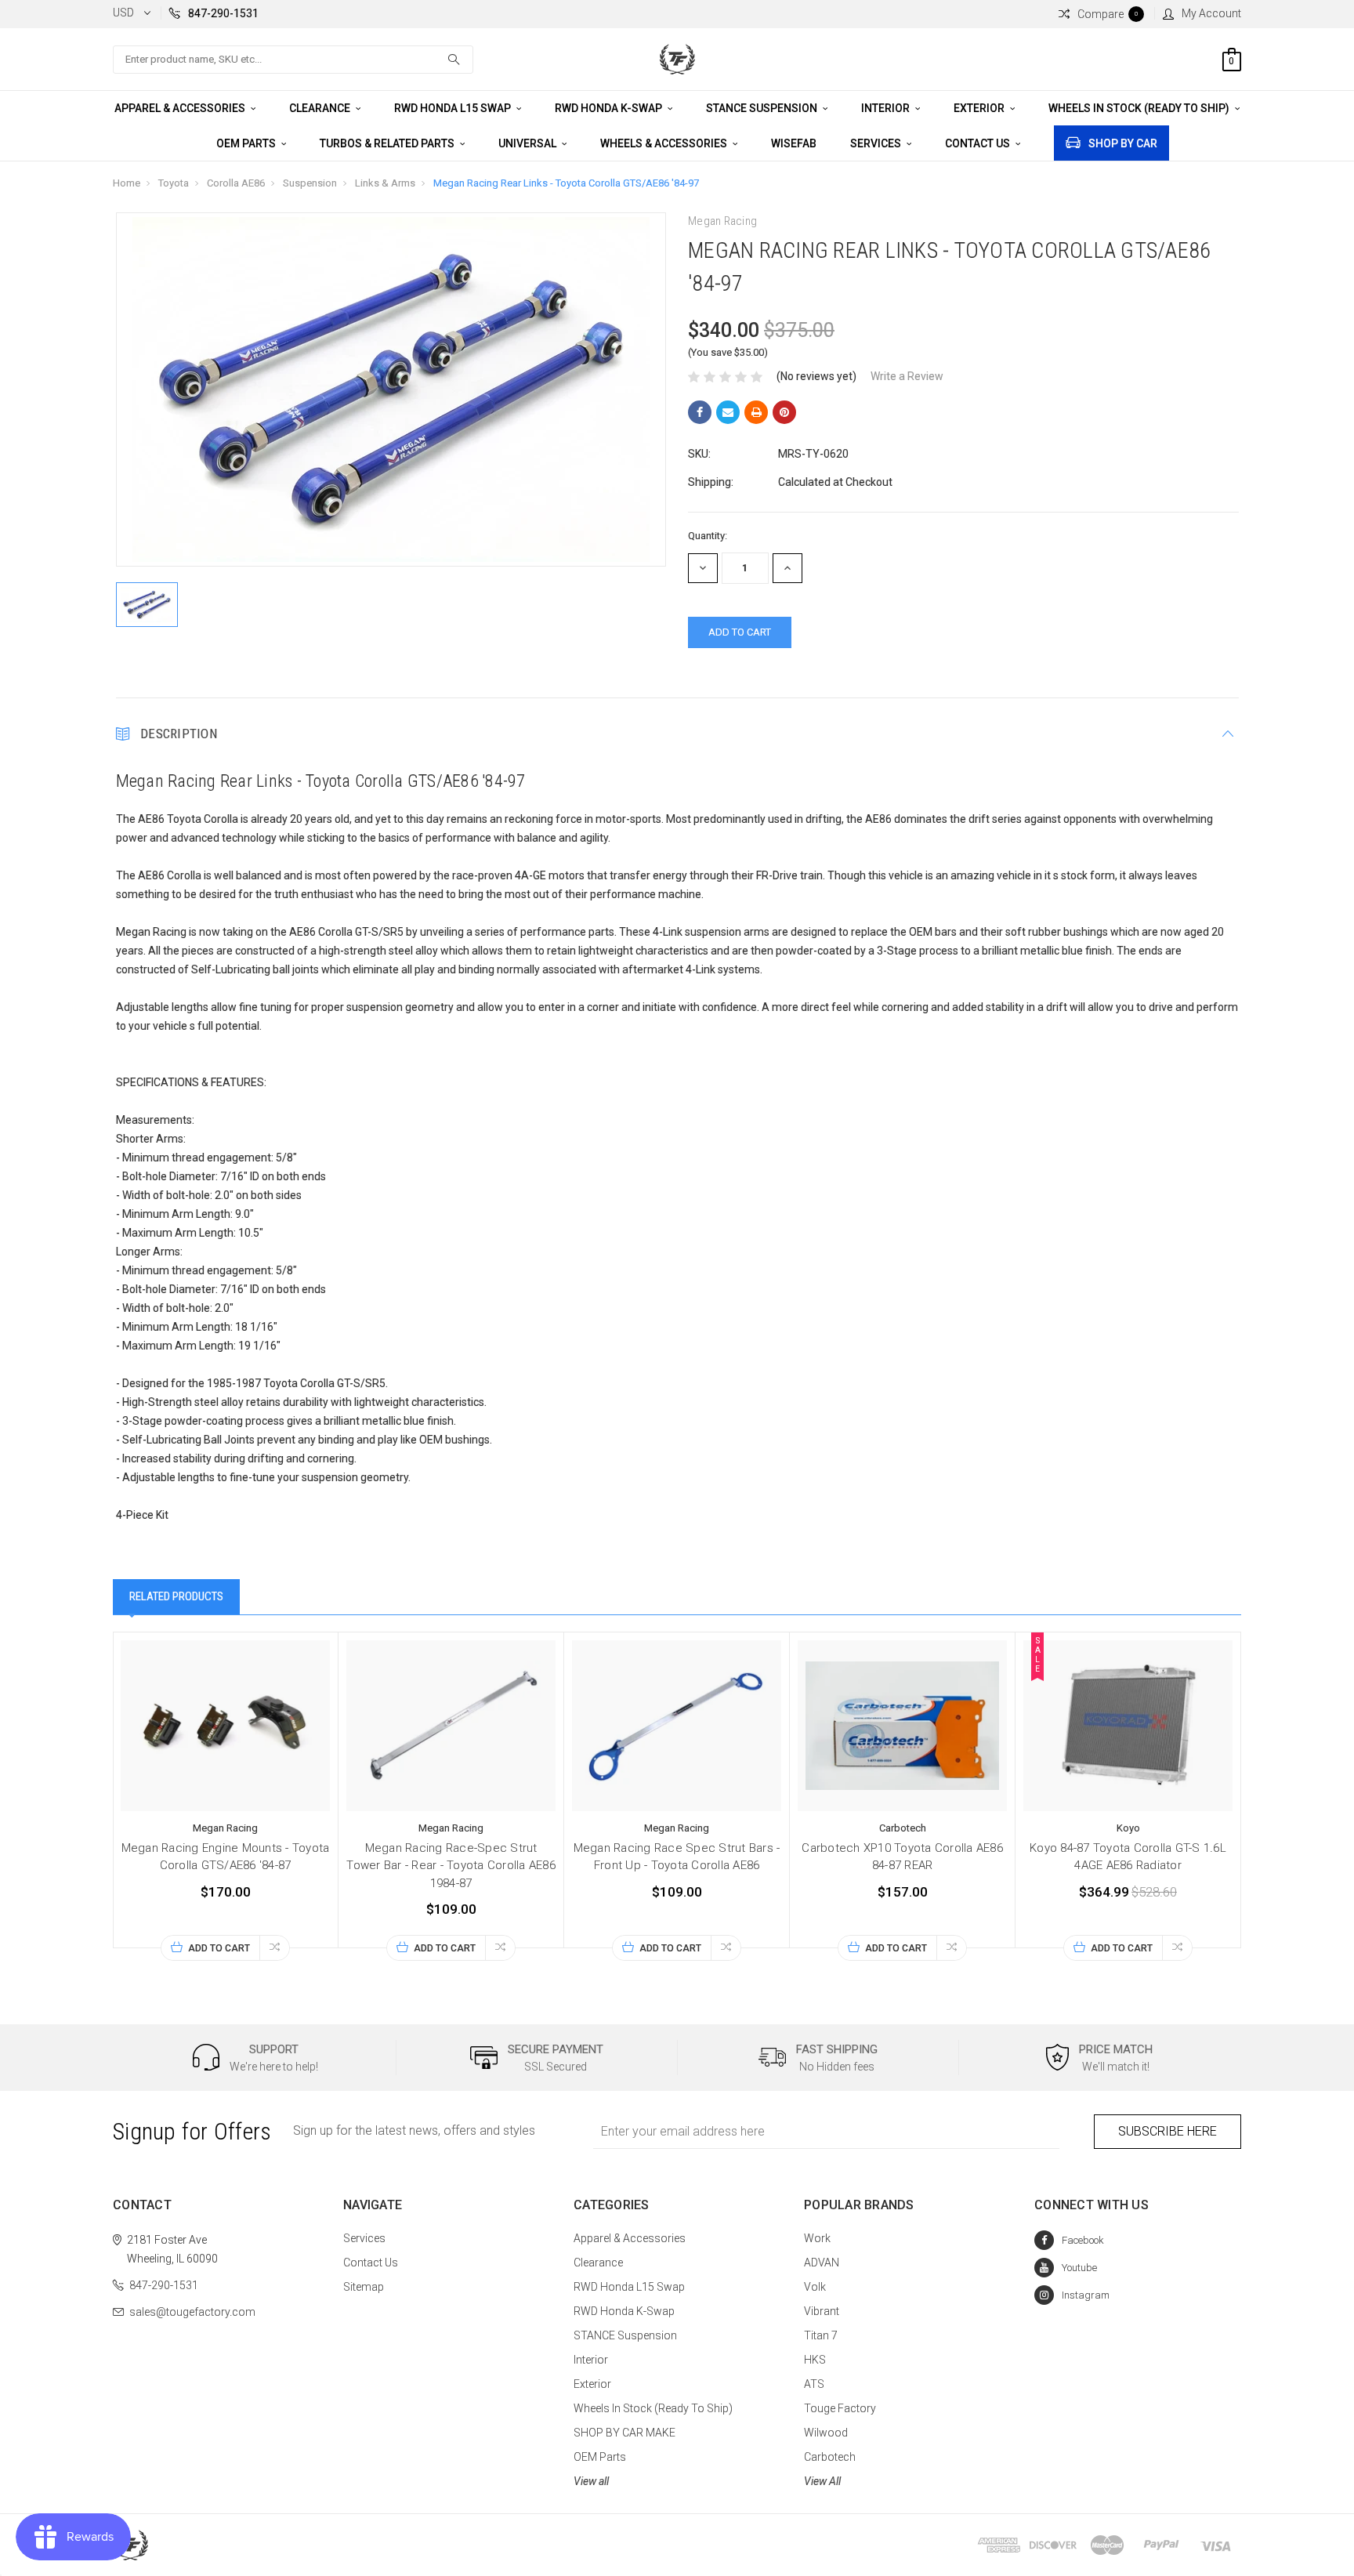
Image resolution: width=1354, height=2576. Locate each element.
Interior (887, 108)
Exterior (980, 108)
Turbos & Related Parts (388, 143)
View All (822, 2481)
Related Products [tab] (176, 1596)
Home (127, 183)
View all (591, 2481)
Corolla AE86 (236, 183)
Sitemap (364, 2287)
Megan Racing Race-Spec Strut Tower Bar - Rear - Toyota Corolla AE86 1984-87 (451, 1866)
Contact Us (979, 143)
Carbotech (830, 2457)
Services (877, 143)
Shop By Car (1123, 143)
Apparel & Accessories (181, 108)
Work (817, 2238)
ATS (814, 2384)
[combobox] (293, 60)
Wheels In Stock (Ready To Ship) (1140, 108)
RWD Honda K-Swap (610, 108)
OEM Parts (247, 143)
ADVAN (822, 2263)
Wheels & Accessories (665, 143)
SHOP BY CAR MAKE (625, 2433)
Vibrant (822, 2311)
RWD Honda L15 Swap (454, 108)
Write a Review (907, 376)
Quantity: (708, 536)
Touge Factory (840, 2408)
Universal (529, 143)
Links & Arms (385, 183)
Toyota (174, 183)
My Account (1211, 13)
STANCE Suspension (763, 108)
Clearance (321, 108)
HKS (815, 2360)
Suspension (310, 183)
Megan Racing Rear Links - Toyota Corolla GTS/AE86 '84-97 (566, 183)
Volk (815, 2287)
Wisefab (794, 143)
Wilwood (826, 2433)
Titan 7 (821, 2335)
